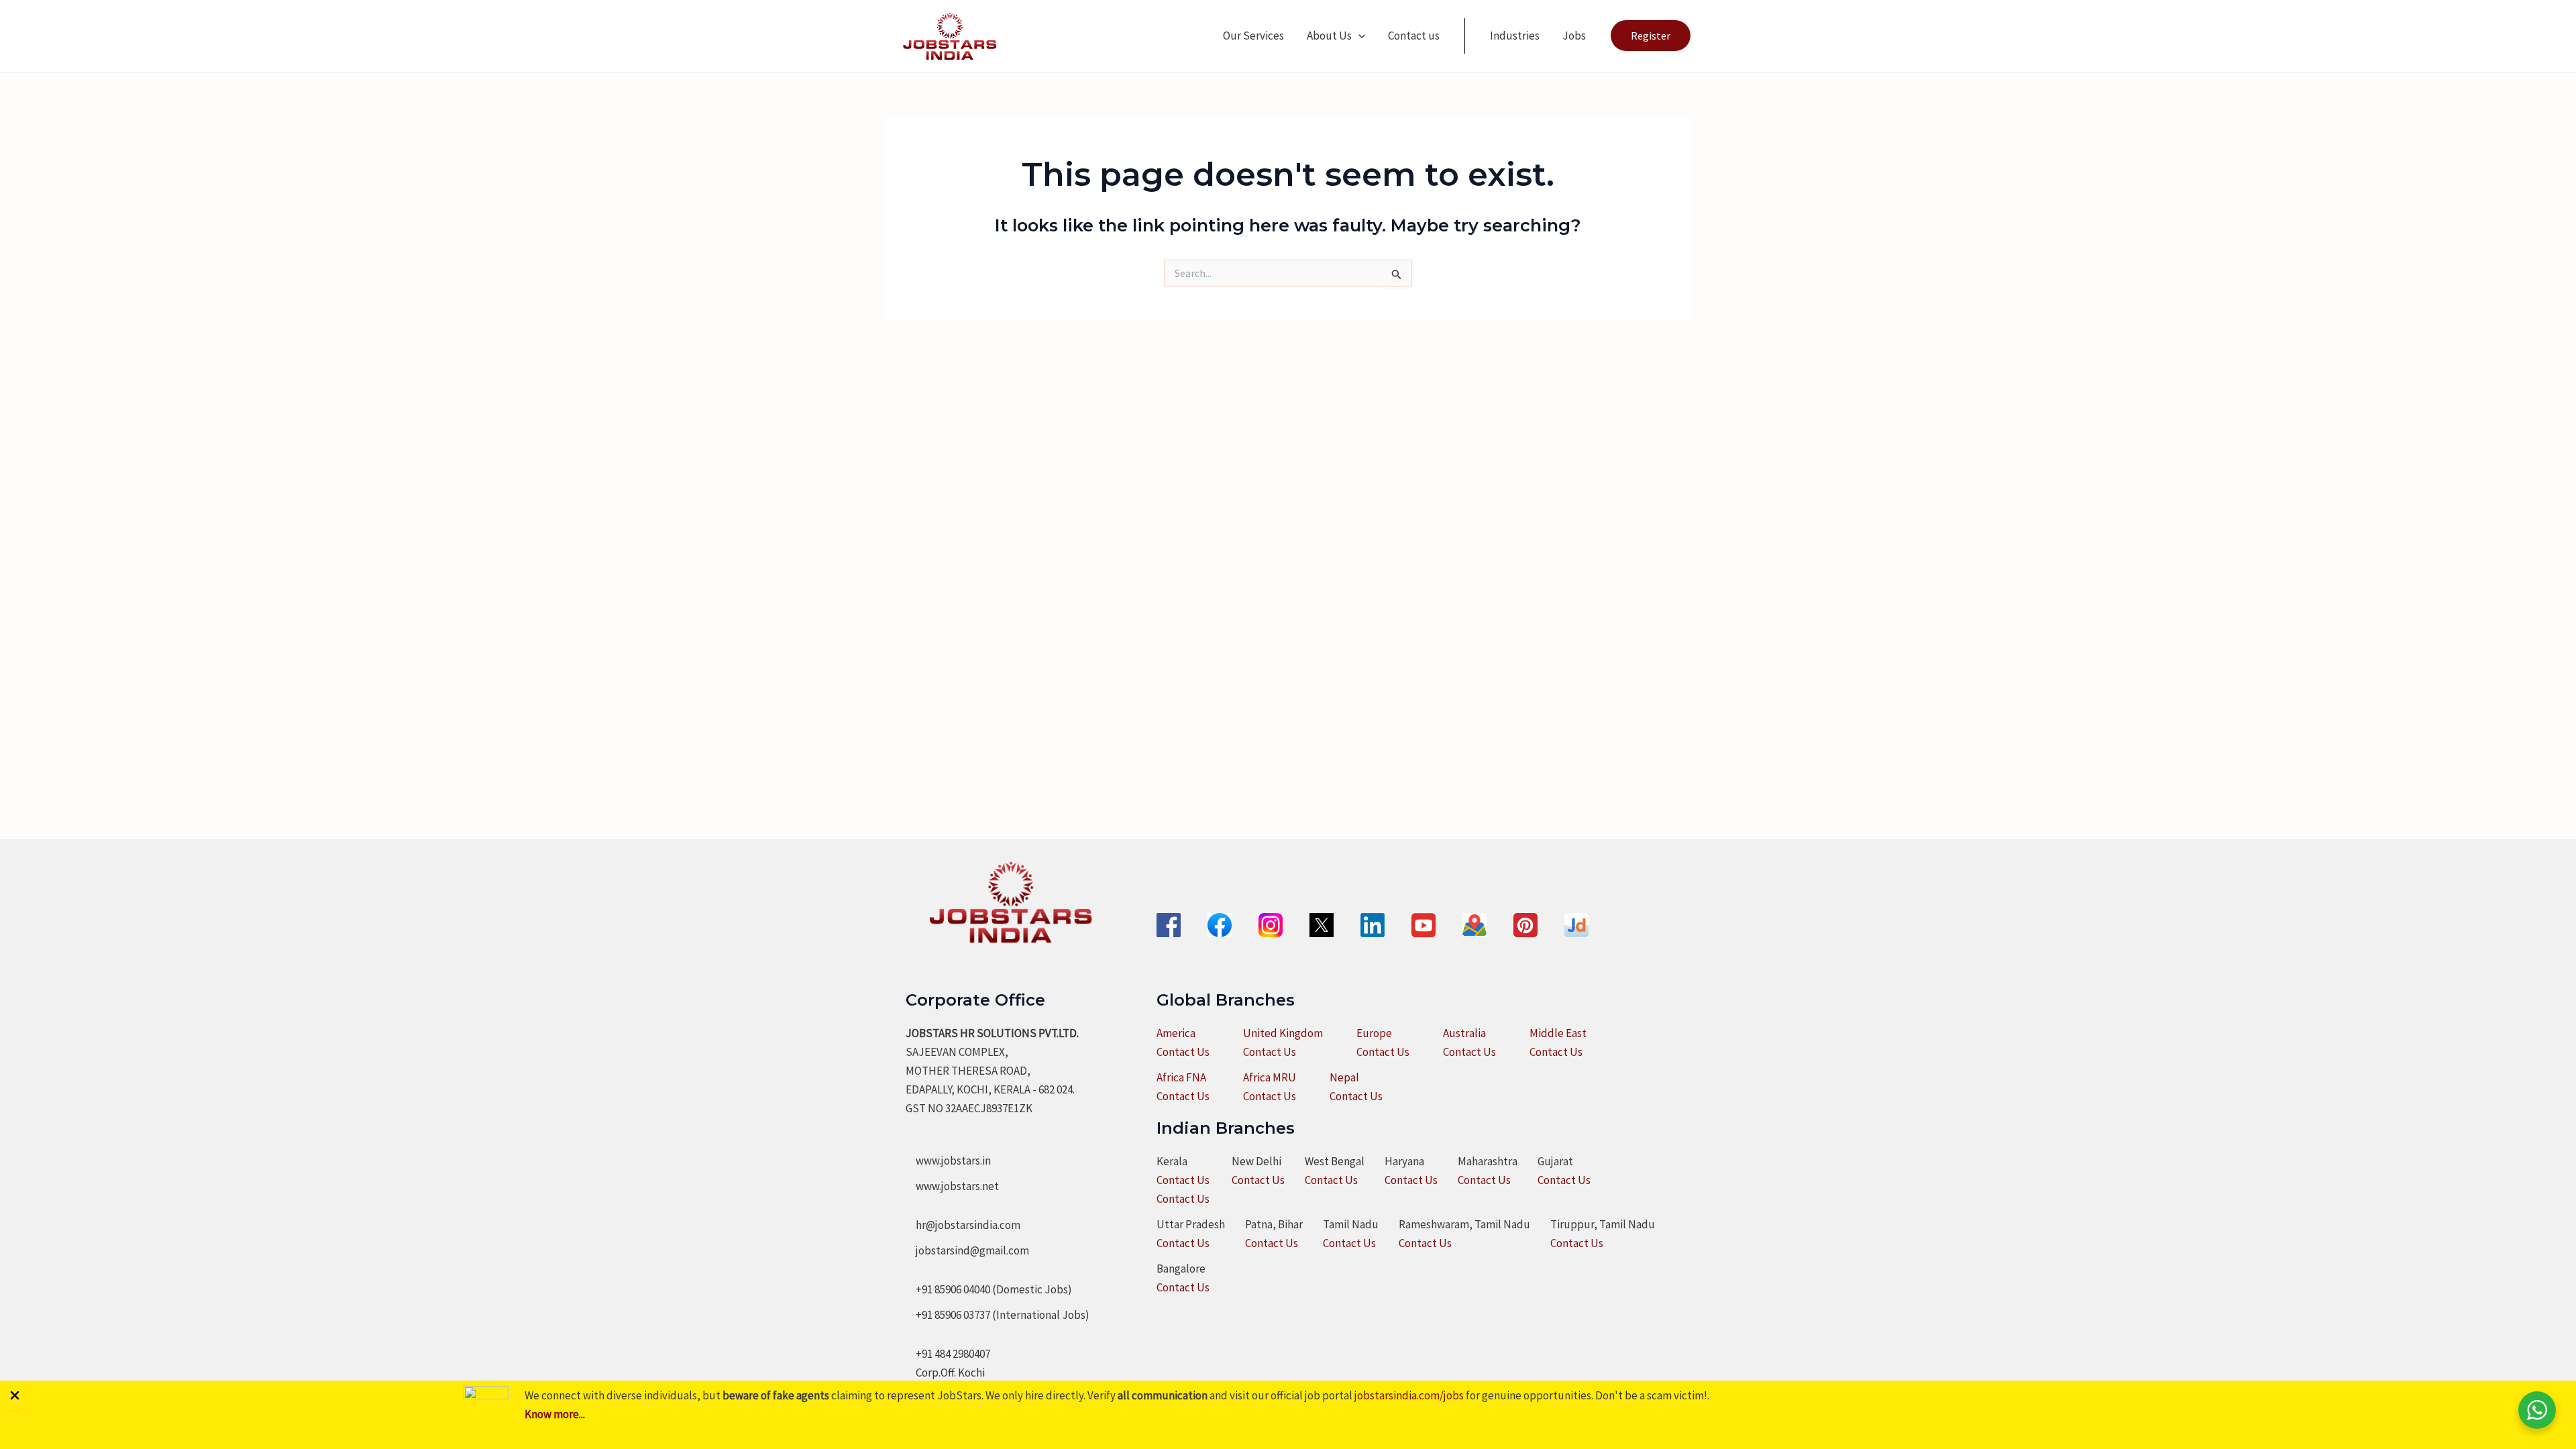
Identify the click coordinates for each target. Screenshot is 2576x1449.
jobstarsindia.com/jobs (1409, 1395)
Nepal (1344, 1077)
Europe (1374, 1033)
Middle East (1558, 1033)
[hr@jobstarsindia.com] (963, 1225)
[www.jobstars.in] (948, 1161)
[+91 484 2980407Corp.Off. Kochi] (948, 1363)
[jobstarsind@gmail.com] (967, 1250)
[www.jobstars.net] (952, 1186)
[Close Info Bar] (15, 1396)
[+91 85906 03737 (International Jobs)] (998, 1315)
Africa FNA (1181, 1077)
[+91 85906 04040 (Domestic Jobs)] (989, 1289)
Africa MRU (1270, 1077)
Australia (1464, 1033)
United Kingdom (1283, 1033)
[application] (1358, 36)
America (1176, 1033)
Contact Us (1183, 1052)
